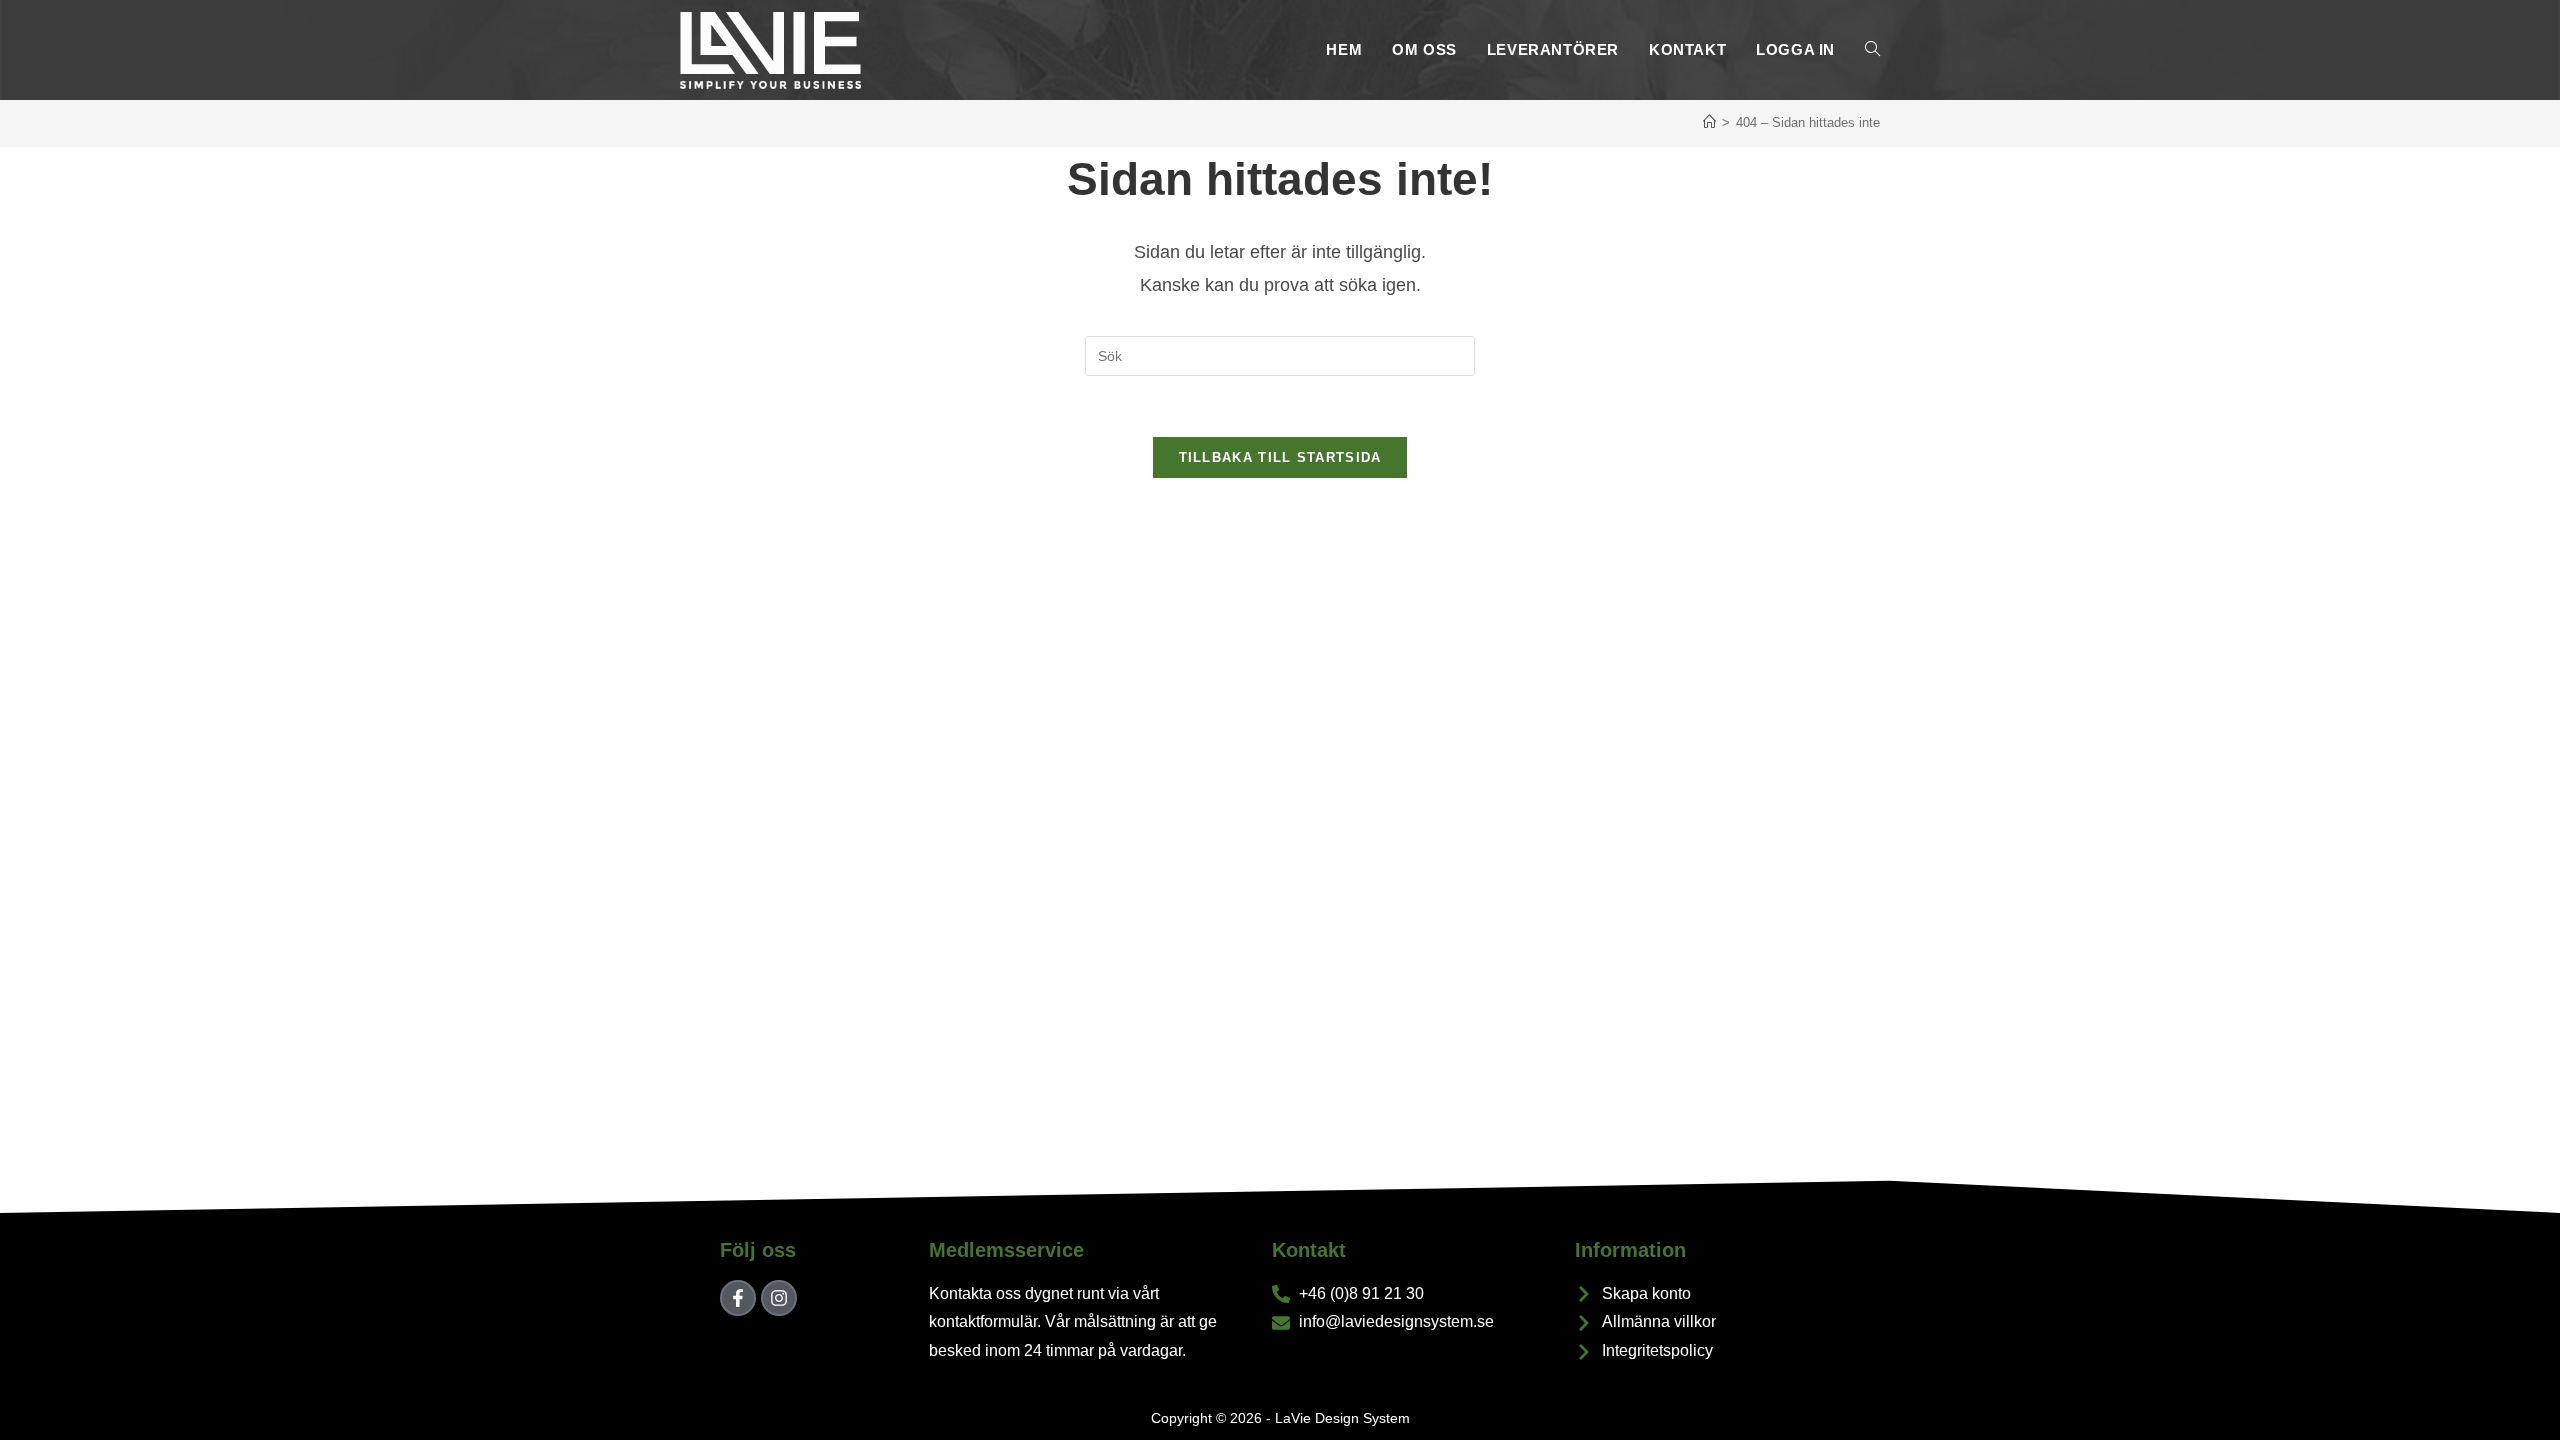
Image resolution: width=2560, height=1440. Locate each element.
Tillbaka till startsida (1280, 457)
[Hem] (1709, 122)
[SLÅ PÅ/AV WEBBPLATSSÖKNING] (1872, 50)
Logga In (1795, 49)
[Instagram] (779, 1298)
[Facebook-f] (738, 1298)
